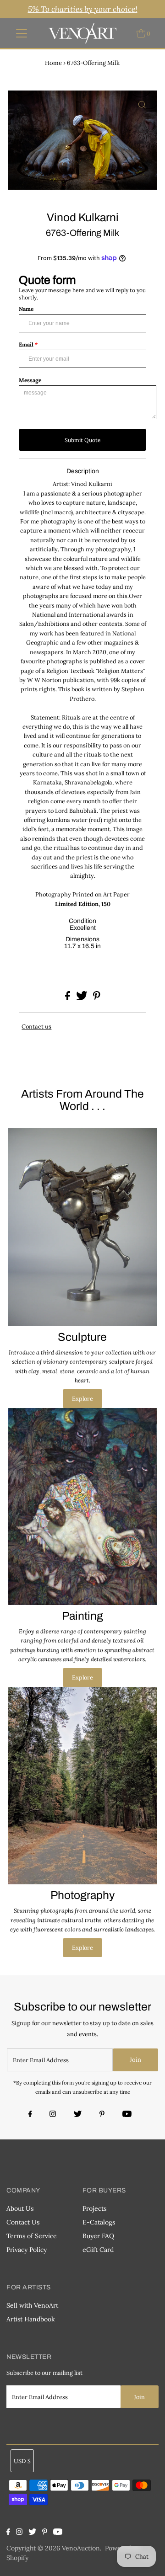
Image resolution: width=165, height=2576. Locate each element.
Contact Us (23, 2222)
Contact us (36, 1027)
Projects (94, 2208)
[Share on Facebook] (68, 998)
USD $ (22, 2461)
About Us (20, 2208)
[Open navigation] (22, 33)
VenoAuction (81, 2548)
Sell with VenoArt (32, 2305)
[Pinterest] (102, 2115)
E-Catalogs (99, 2222)
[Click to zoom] (142, 105)
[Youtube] (127, 2115)
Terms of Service (32, 2236)
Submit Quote (83, 440)
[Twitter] (78, 2115)
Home (53, 63)
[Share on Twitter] (82, 998)
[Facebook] (31, 2115)
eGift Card (98, 2250)
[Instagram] (53, 2115)
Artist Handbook (31, 2319)
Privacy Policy (27, 2250)
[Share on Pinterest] (97, 998)
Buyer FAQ (98, 2236)
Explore (82, 1398)
